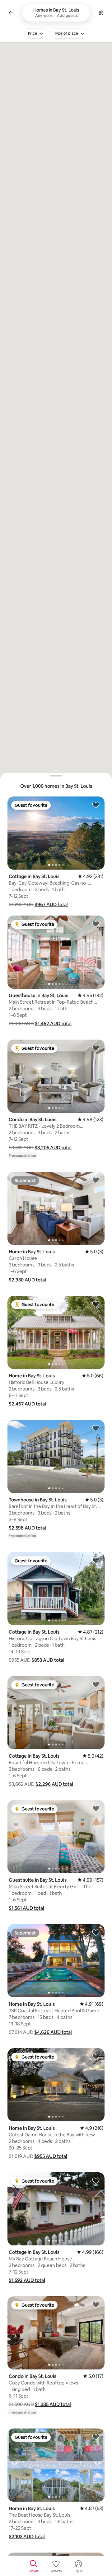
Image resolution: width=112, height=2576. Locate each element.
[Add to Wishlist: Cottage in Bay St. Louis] (96, 805)
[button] (51, 904)
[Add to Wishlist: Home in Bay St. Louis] (96, 1180)
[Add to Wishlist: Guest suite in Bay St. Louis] (96, 1808)
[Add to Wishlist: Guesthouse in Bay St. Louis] (96, 924)
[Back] (11, 13)
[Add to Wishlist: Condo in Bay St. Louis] (96, 1048)
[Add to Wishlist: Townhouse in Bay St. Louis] (96, 1428)
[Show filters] (101, 13)
